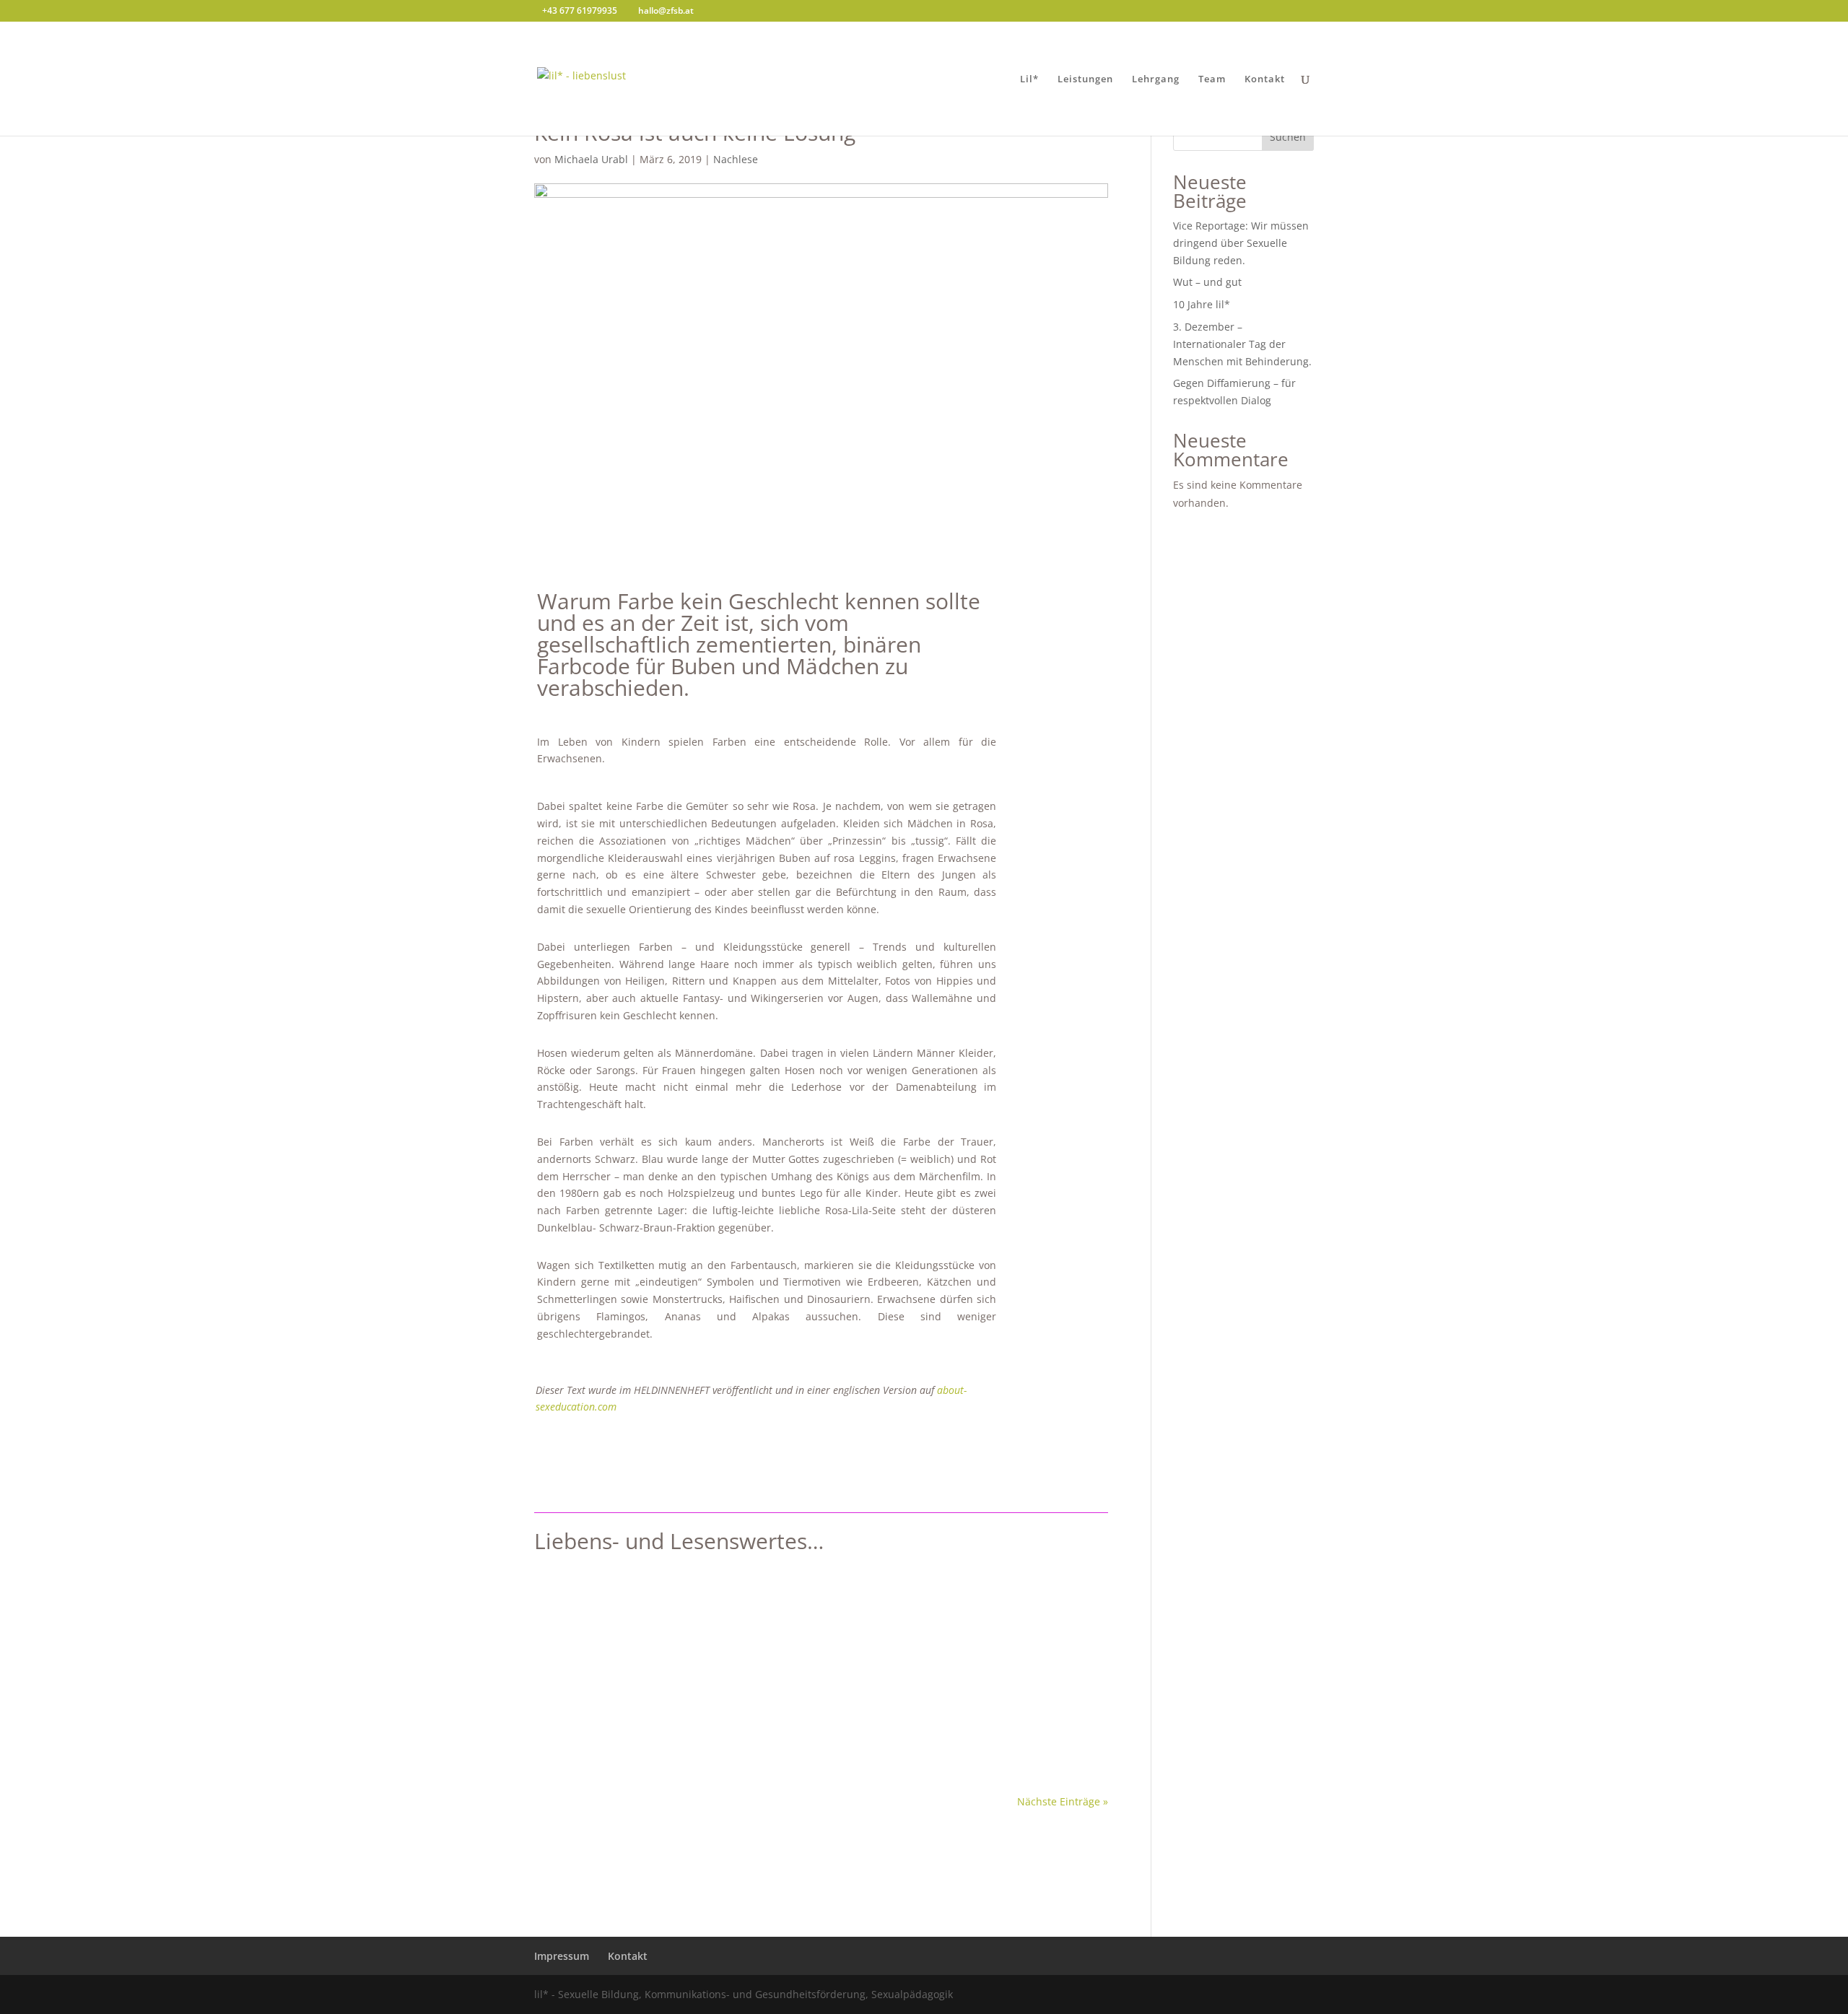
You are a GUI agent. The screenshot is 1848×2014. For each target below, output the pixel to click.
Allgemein (755, 1643)
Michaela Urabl (591, 159)
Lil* (1029, 79)
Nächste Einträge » (1063, 1801)
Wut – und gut (1207, 282)
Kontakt (1265, 79)
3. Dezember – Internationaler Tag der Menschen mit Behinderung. (1242, 344)
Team (1212, 79)
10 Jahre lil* (1202, 304)
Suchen (1288, 137)
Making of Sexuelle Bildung (850, 1643)
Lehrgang (1156, 79)
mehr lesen (576, 1726)
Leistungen (1085, 79)
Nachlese (736, 159)
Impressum (562, 1956)
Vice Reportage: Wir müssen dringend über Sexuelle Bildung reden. (1241, 243)
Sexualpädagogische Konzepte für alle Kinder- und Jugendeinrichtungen (766, 1621)
